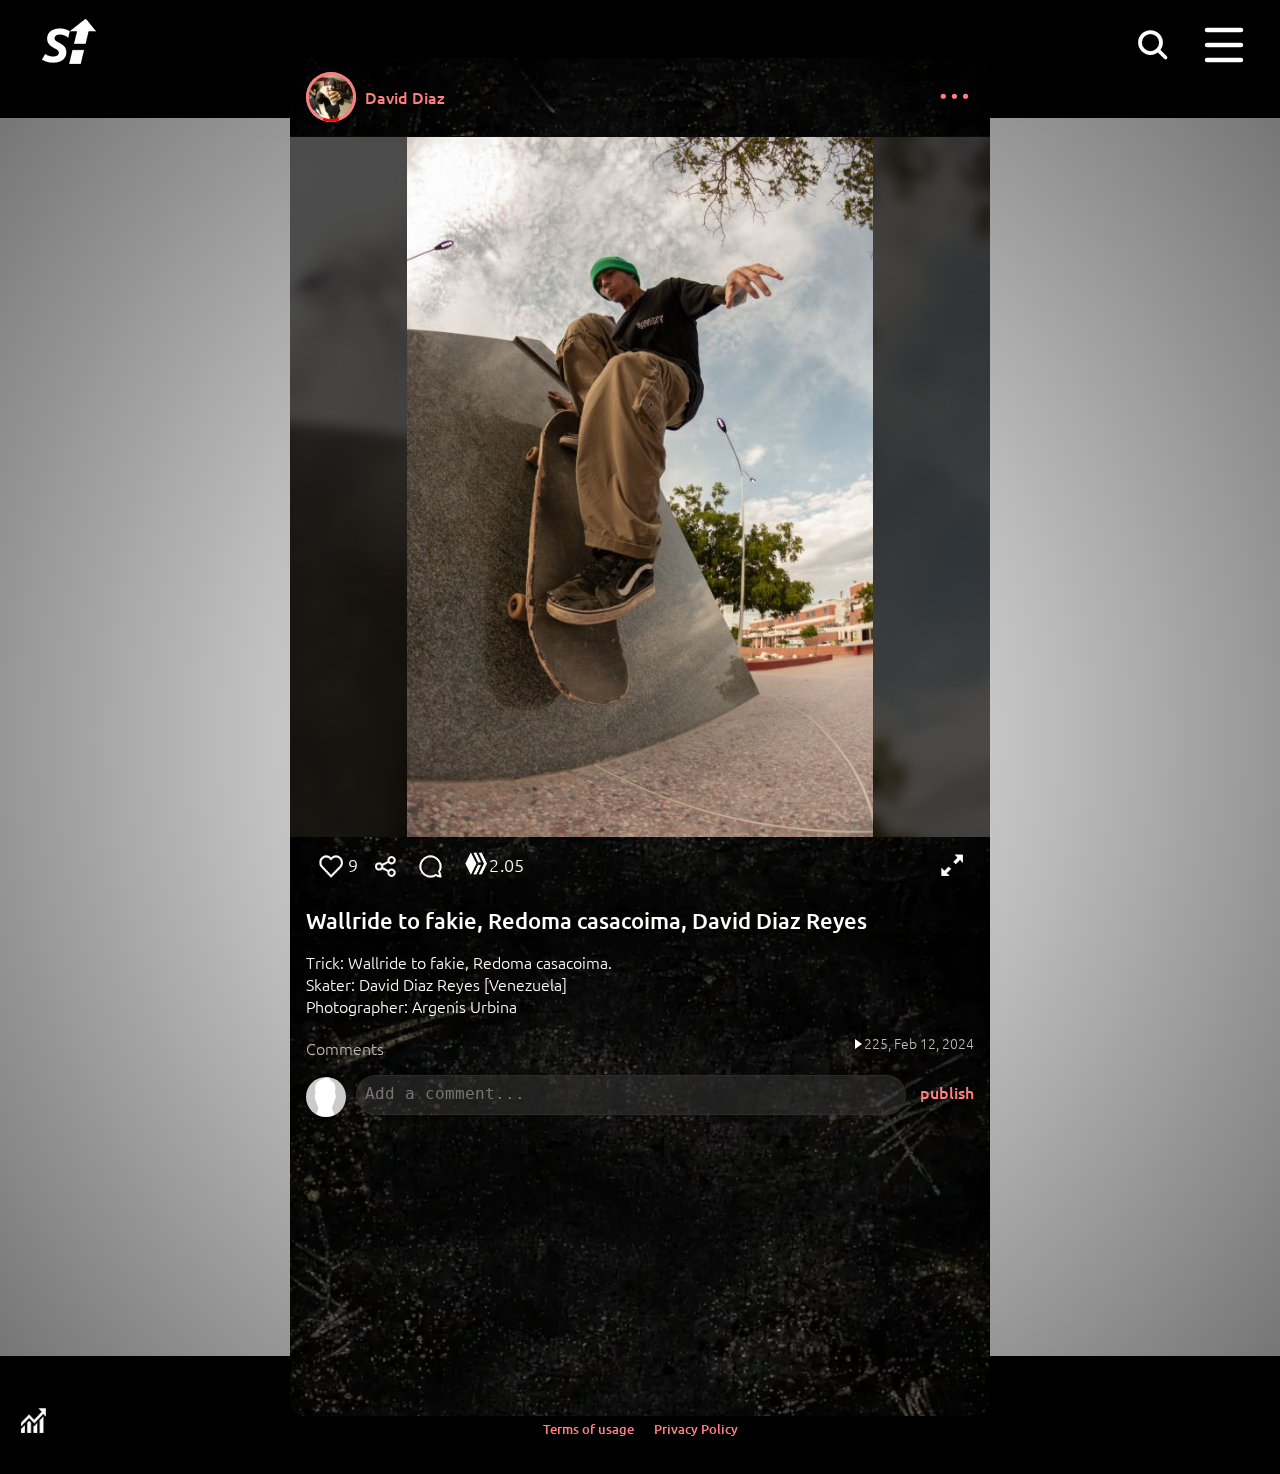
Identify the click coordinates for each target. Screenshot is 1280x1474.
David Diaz (405, 97)
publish (947, 1092)
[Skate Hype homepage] (69, 75)
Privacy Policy (696, 1429)
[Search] (1152, 44)
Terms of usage (588, 1429)
